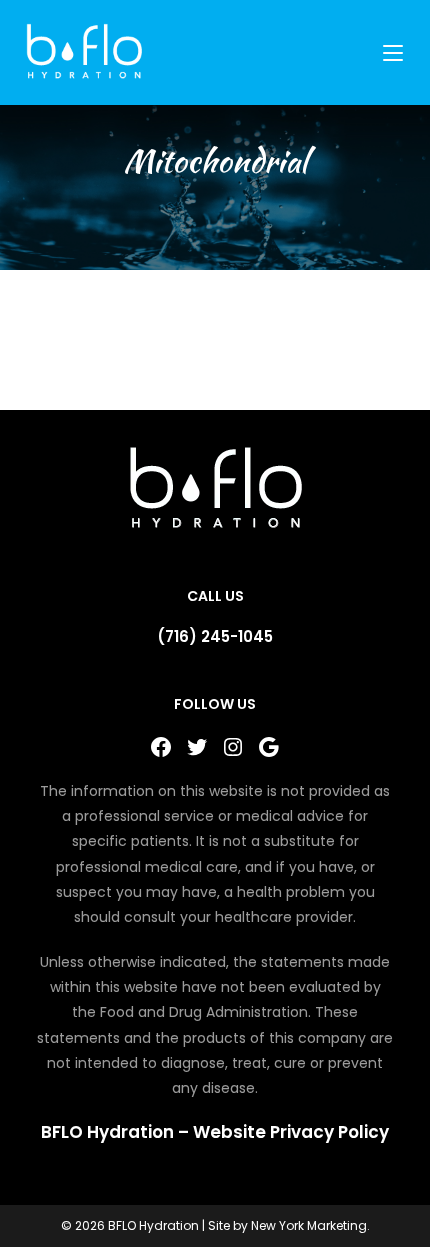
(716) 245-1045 (215, 636)
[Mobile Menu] (396, 52)
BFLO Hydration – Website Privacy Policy (215, 1132)
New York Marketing (309, 1225)
